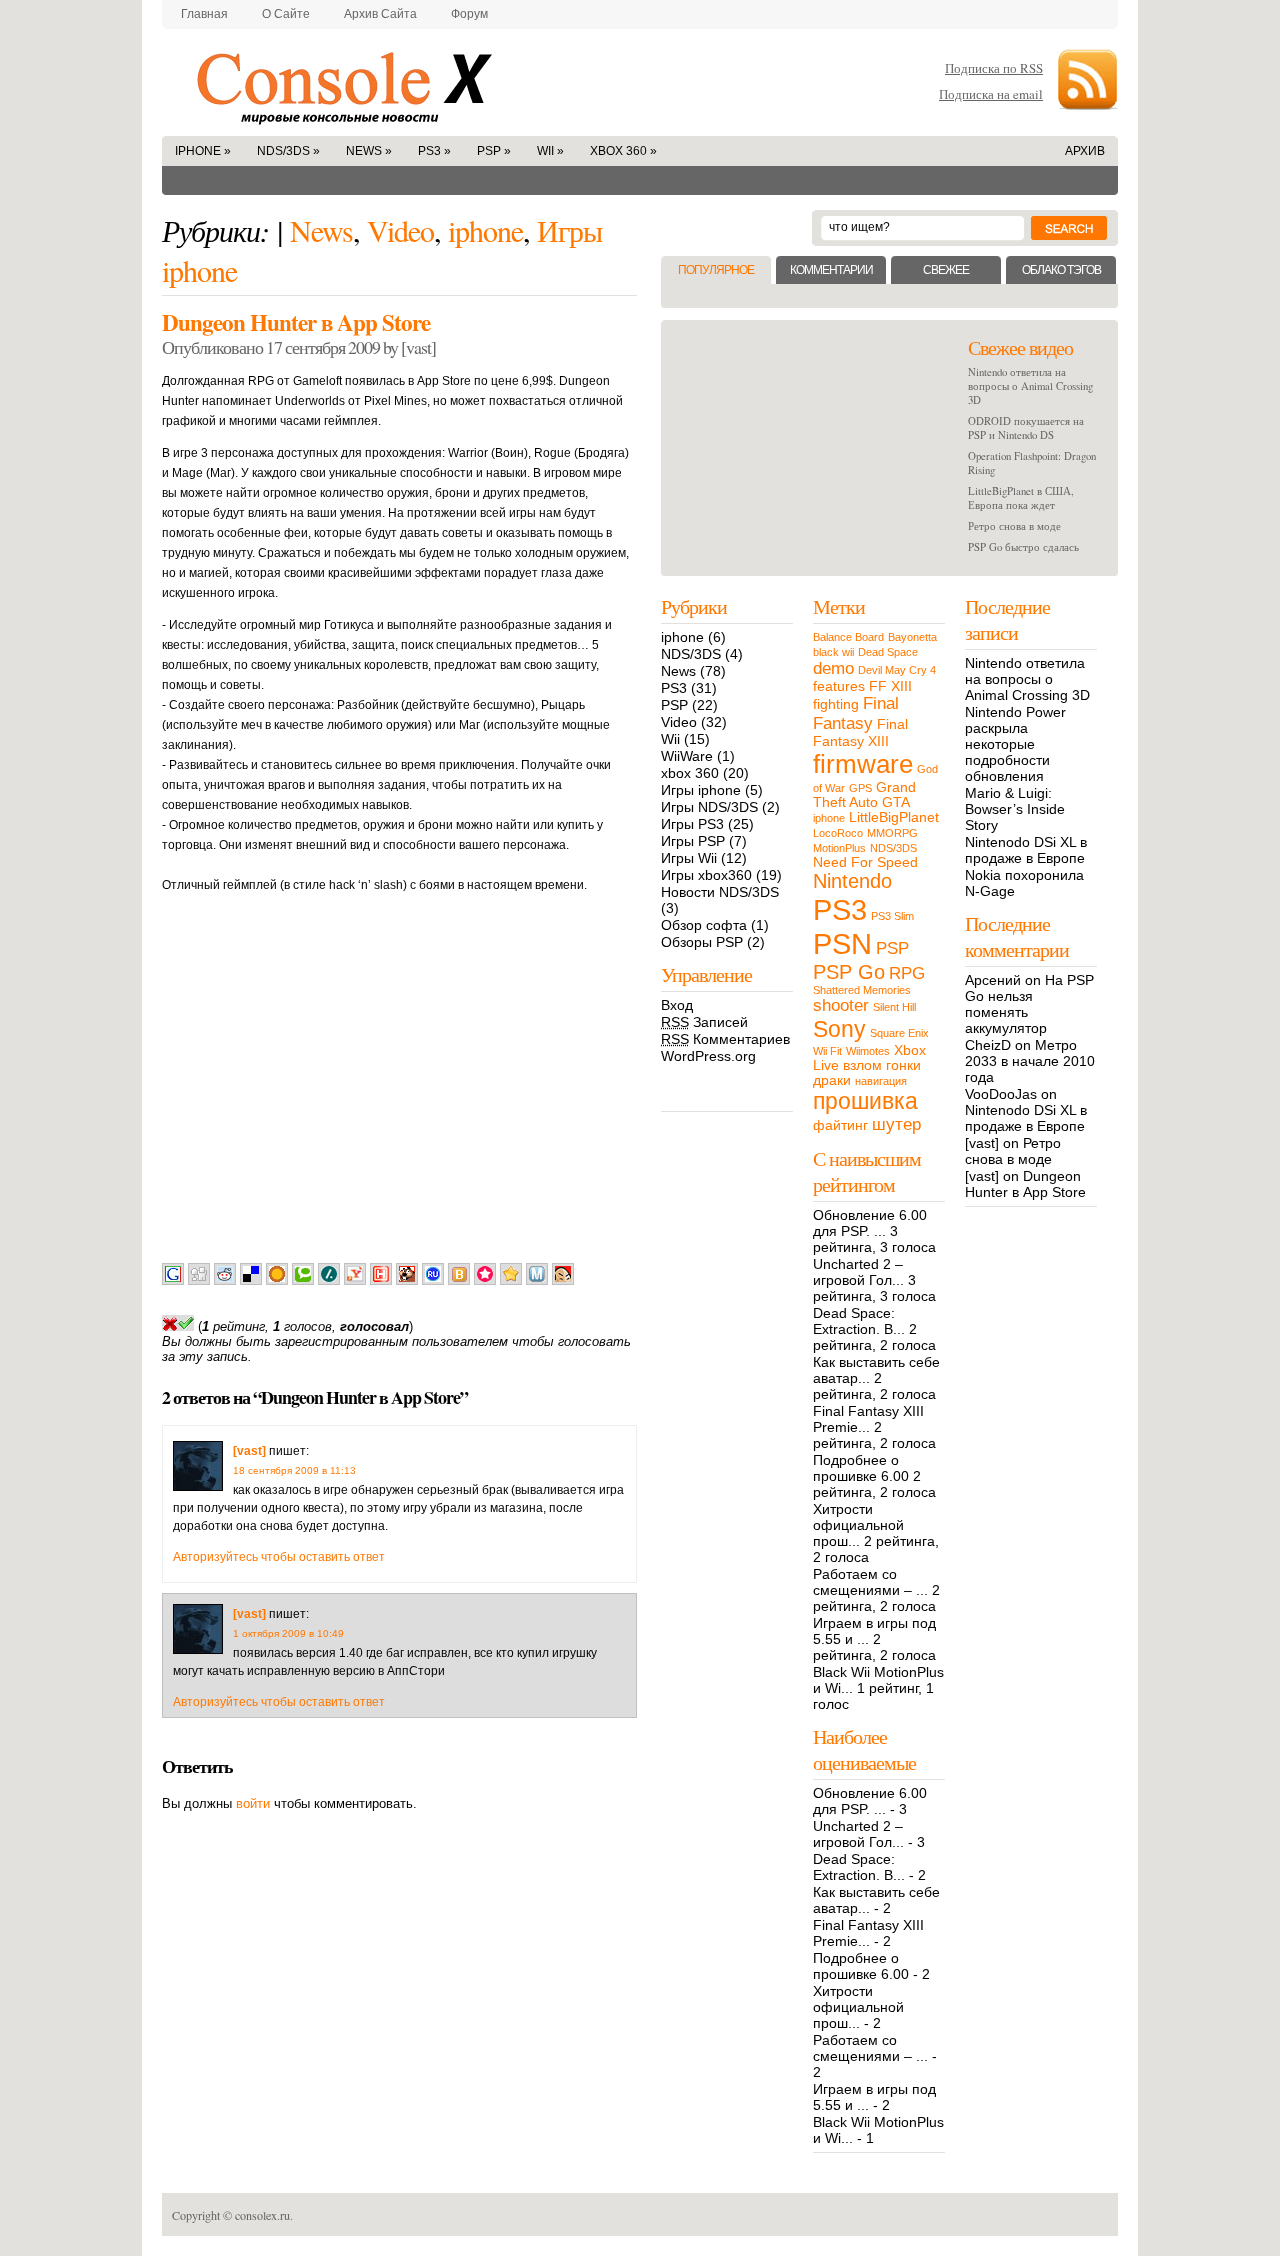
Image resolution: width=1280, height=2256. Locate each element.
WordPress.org (708, 1056)
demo (833, 668)
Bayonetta (912, 637)
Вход (677, 1005)
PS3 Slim (892, 916)
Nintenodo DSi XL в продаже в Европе (1026, 850)
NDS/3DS (288, 151)
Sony (839, 1029)
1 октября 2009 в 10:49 (288, 1633)
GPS (860, 788)
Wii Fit (827, 1051)
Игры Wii (689, 858)
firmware (863, 764)
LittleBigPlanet (894, 817)
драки (832, 1080)
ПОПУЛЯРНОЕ (716, 270)
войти (253, 1803)
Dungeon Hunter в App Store (296, 322)
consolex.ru (390, 82)
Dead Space (888, 652)
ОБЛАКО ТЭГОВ (1061, 270)
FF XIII (890, 686)
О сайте (286, 14)
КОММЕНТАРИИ (831, 270)
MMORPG (892, 833)
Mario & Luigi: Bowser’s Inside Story (1015, 809)
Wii (550, 151)
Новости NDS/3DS (720, 892)
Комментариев (725, 1039)
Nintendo (852, 881)
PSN (842, 943)
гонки (903, 1065)
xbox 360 (623, 151)
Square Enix (899, 1033)
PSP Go (849, 972)
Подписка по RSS (994, 68)
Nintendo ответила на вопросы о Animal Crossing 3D (1030, 386)
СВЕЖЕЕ (946, 270)
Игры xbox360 (706, 875)
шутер (896, 1124)
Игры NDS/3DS (709, 807)
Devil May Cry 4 (897, 670)
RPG (907, 973)
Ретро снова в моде (1014, 526)
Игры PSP (693, 841)
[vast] (249, 1451)
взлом (862, 1065)
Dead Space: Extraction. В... (859, 1321)
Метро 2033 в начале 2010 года (1030, 1061)
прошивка (865, 1101)
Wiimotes (868, 1051)
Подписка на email (991, 94)
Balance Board (848, 637)
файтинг (840, 1125)
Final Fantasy (856, 713)
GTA (896, 802)
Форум (469, 14)
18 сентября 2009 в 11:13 (294, 1470)
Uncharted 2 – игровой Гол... (858, 1272)
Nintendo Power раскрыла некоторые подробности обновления (1015, 744)
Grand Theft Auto (864, 795)
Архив (1085, 151)
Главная (204, 14)
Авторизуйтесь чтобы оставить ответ (279, 1557)
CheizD (988, 1045)
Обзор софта (704, 925)
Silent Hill (894, 1007)
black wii (833, 652)
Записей (704, 1022)
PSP (494, 151)
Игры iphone (701, 790)
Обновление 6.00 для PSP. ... (870, 1223)
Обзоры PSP (702, 942)
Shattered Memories (862, 990)
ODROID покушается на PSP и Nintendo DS (1026, 428)
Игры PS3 (692, 824)
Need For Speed (865, 862)
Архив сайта (380, 14)
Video (400, 230)
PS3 (434, 151)
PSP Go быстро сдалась (1023, 547)
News (369, 151)
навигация (881, 1081)
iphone (203, 151)
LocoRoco (838, 833)
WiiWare (687, 756)
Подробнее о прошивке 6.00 (861, 1468)
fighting (836, 704)
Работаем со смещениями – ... (870, 1582)
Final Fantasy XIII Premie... (868, 1419)
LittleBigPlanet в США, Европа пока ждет (1021, 498)
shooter (841, 1005)
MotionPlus (839, 848)
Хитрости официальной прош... (858, 1525)
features (839, 686)
